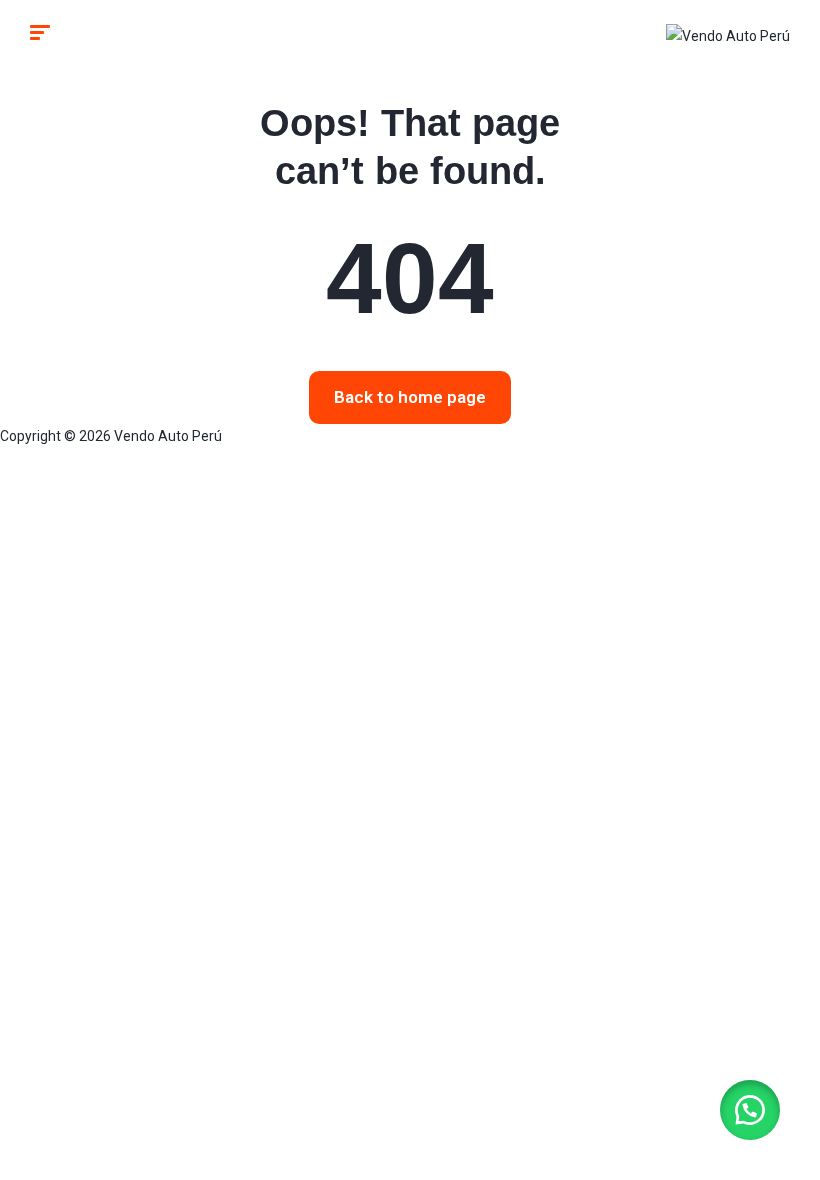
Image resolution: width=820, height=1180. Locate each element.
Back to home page (410, 397)
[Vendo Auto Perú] (728, 34)
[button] (750, 1110)
